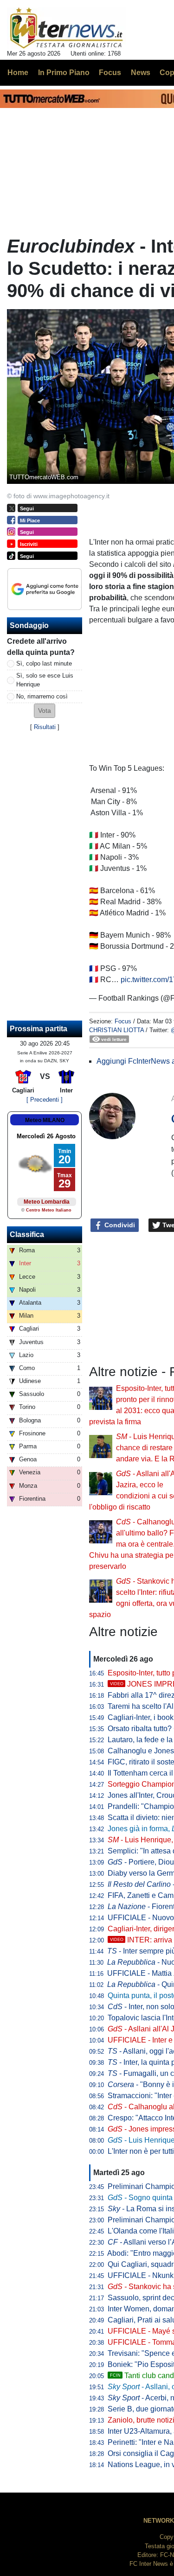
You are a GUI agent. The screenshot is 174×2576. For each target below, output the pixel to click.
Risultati (45, 727)
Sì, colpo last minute (44, 663)
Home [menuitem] (18, 73)
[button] (45, 711)
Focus (123, 1021)
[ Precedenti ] (45, 1100)
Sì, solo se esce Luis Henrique (45, 680)
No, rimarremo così (42, 696)
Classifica (27, 1234)
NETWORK (159, 2521)
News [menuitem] (141, 73)
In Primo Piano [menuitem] (64, 73)
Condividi (119, 1225)
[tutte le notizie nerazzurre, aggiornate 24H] (67, 28)
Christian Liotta (116, 1030)
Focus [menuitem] (110, 73)
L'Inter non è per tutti (141, 2151)
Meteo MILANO (45, 1120)
